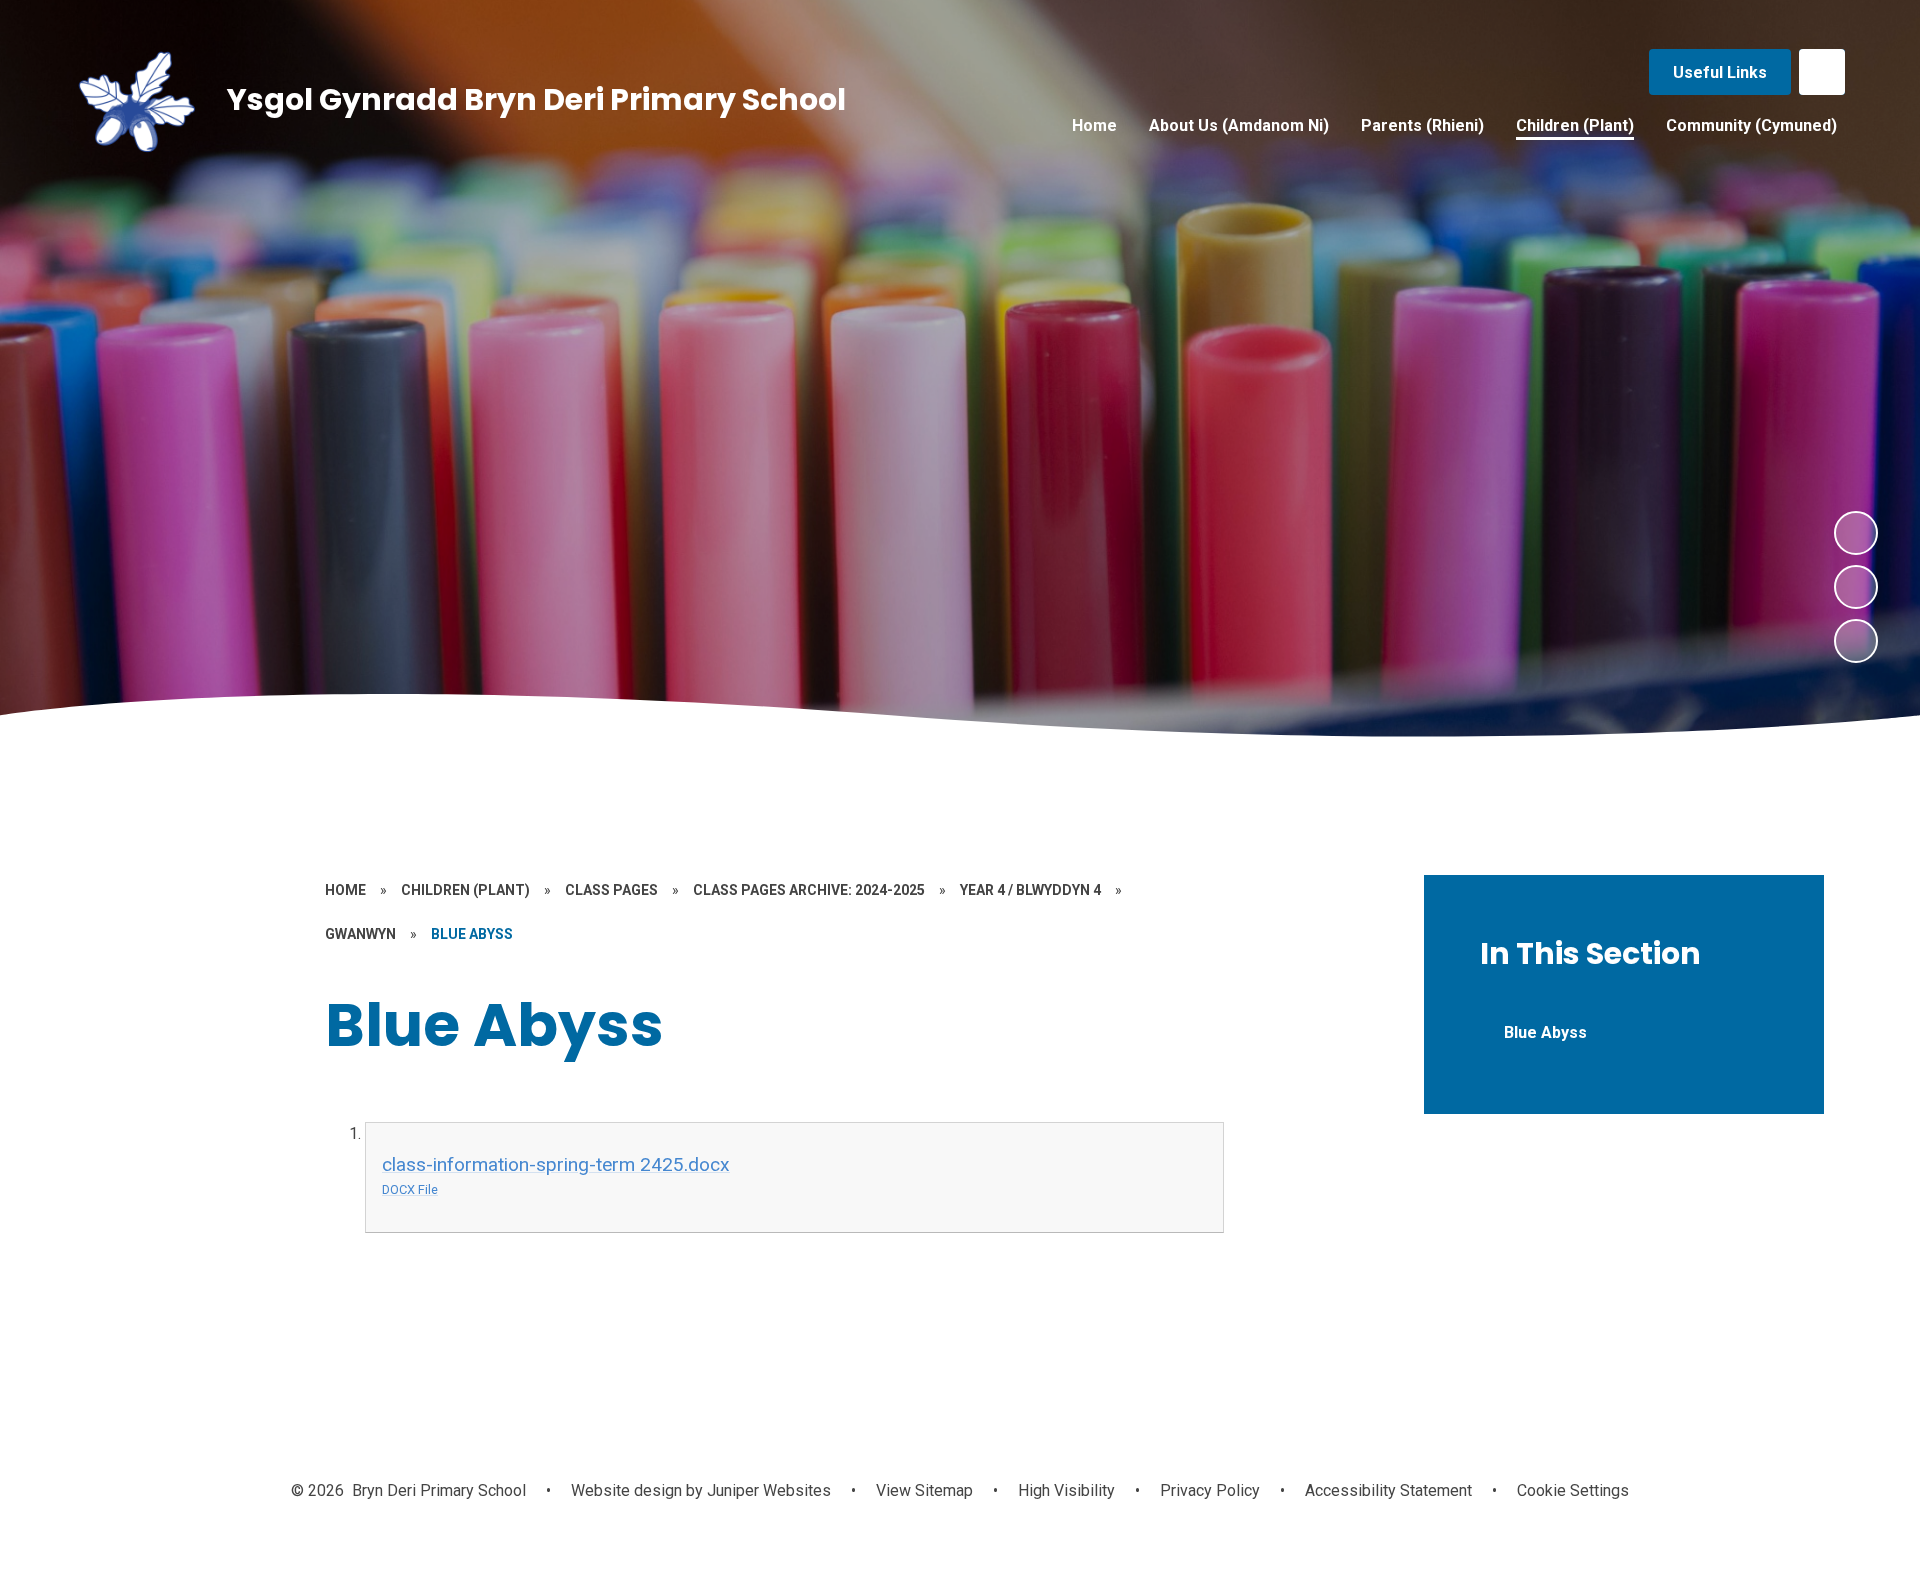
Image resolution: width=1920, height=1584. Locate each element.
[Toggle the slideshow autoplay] (1856, 641)
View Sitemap (924, 1490)
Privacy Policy (1210, 1490)
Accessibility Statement (1388, 1490)
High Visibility (1066, 1490)
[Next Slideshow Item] (1856, 533)
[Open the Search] (1822, 72)
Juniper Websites (767, 1490)
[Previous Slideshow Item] (1856, 587)
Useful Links (1720, 72)
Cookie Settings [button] (1573, 1490)
